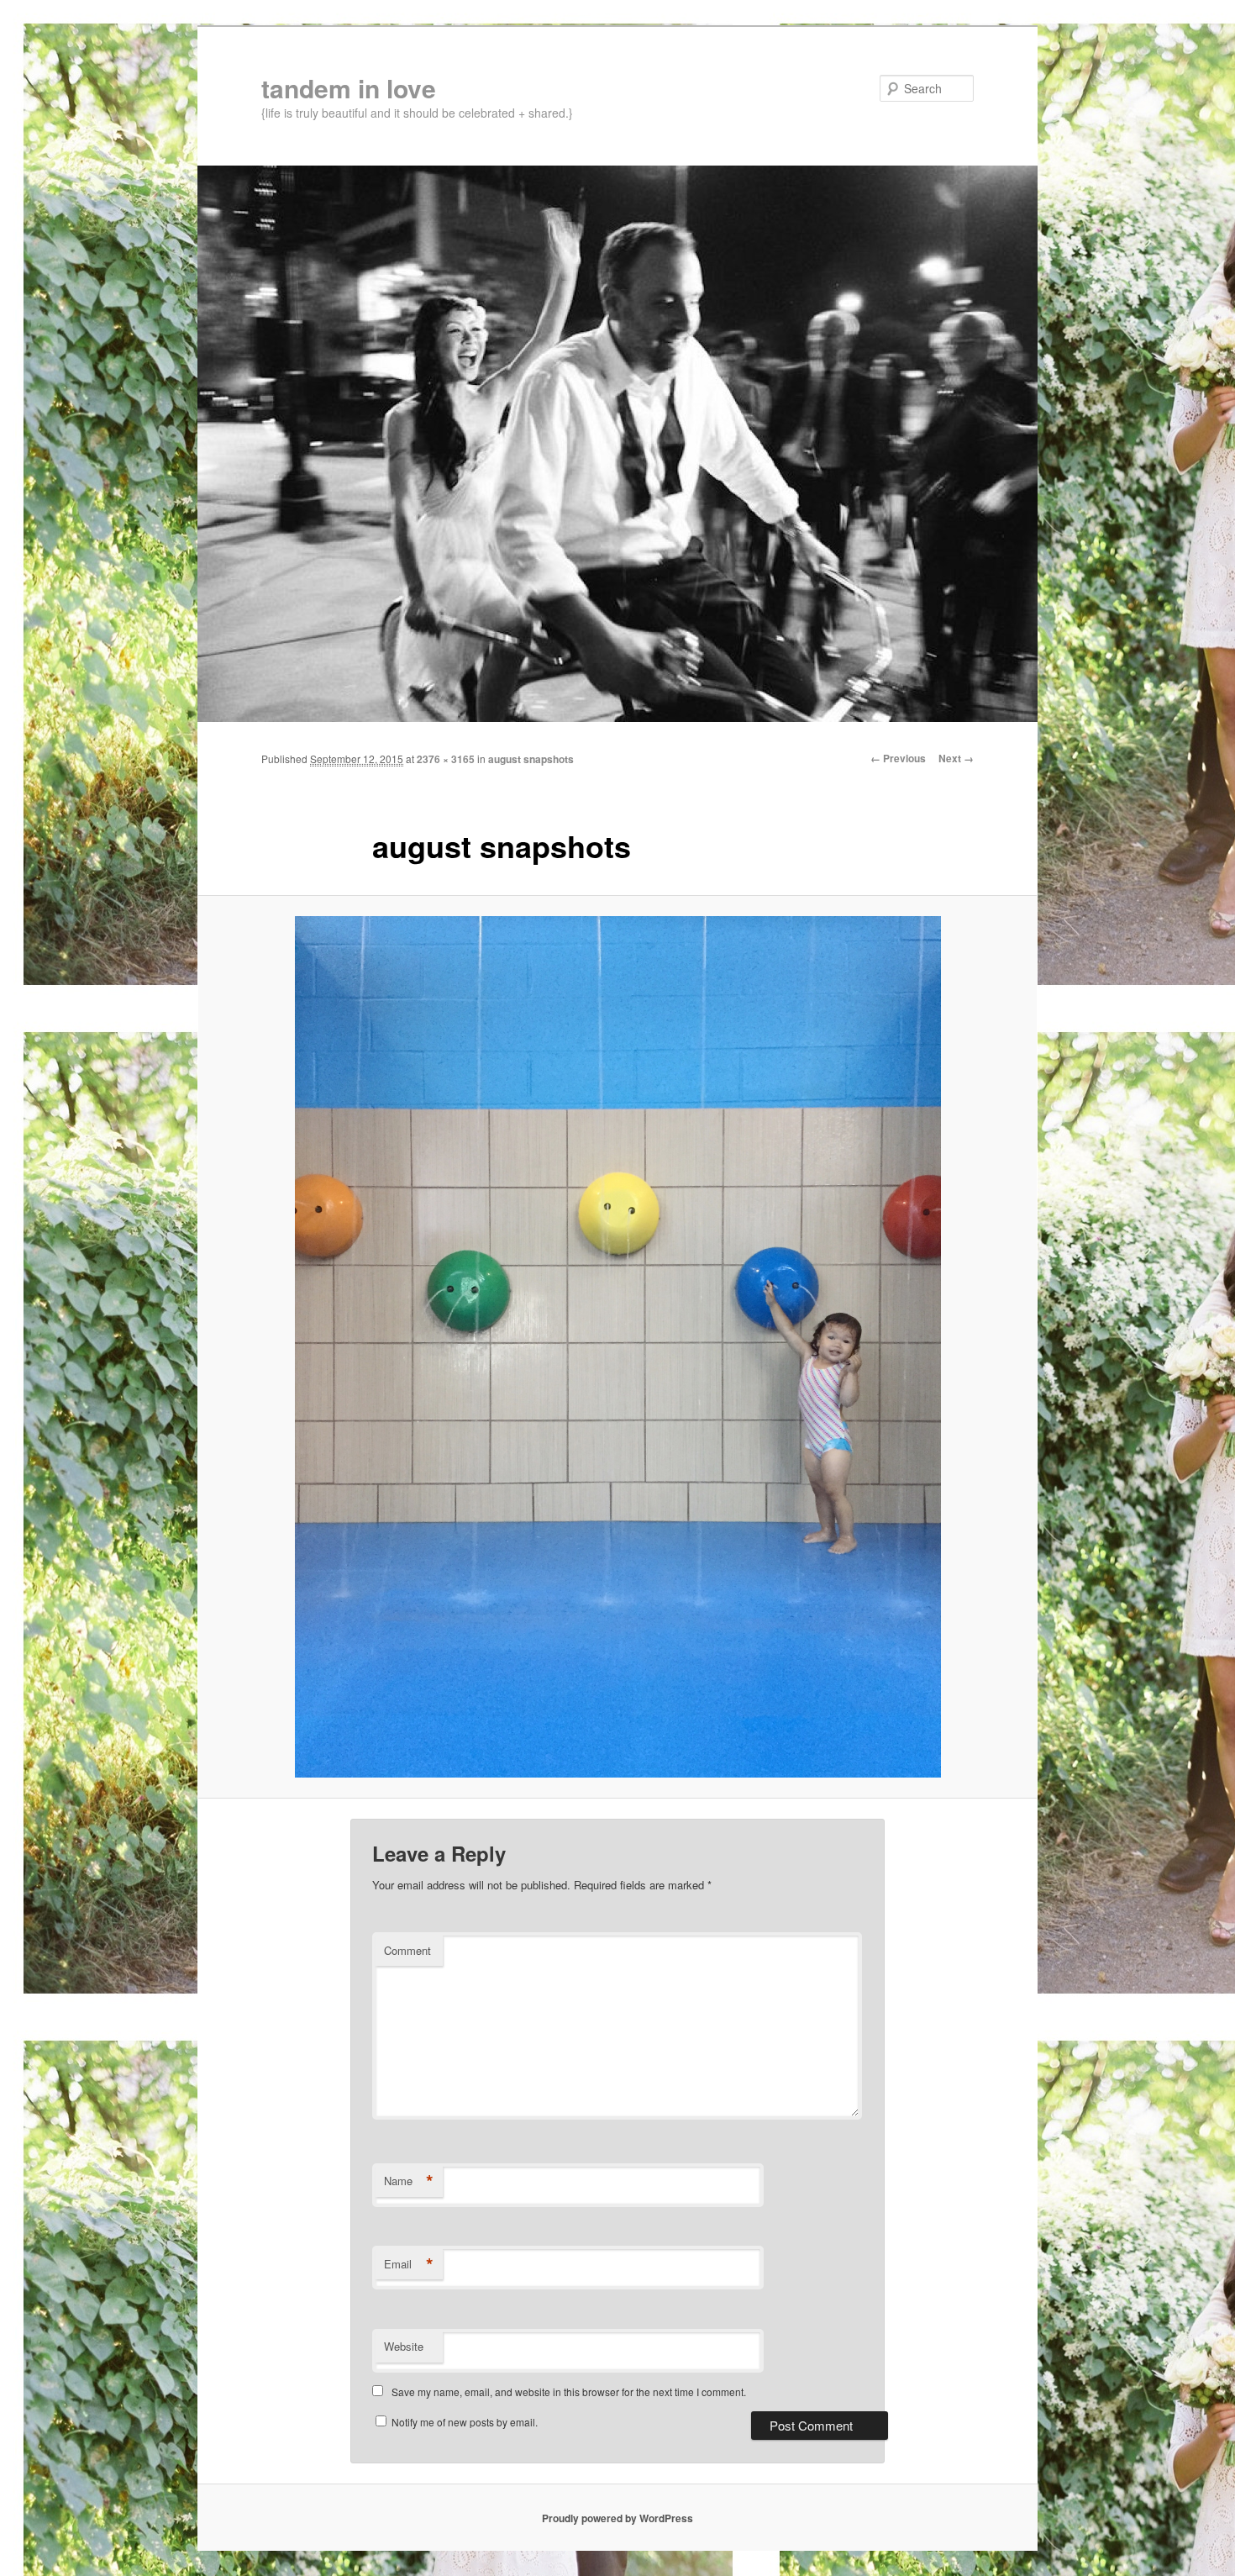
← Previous (898, 758)
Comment (407, 1950)
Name (409, 2181)
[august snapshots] (617, 1346)
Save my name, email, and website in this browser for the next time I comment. (569, 2392)
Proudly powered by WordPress (617, 2518)
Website (404, 2346)
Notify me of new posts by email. (465, 2422)
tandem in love (349, 88)
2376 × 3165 (446, 759)
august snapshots (531, 759)
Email (409, 2264)
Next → (956, 758)
